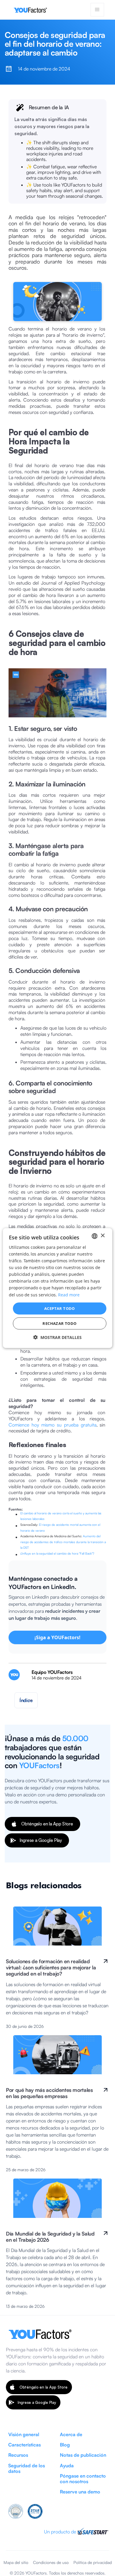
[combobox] (94, 1236)
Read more (69, 1294)
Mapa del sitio (16, 2562)
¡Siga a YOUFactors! (57, 1637)
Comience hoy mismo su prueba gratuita (52, 1425)
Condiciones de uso (51, 2562)
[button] (97, 10)
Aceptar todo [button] (60, 1308)
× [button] (102, 1236)
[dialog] (58, 1288)
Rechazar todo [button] (59, 1323)
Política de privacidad (93, 2562)
